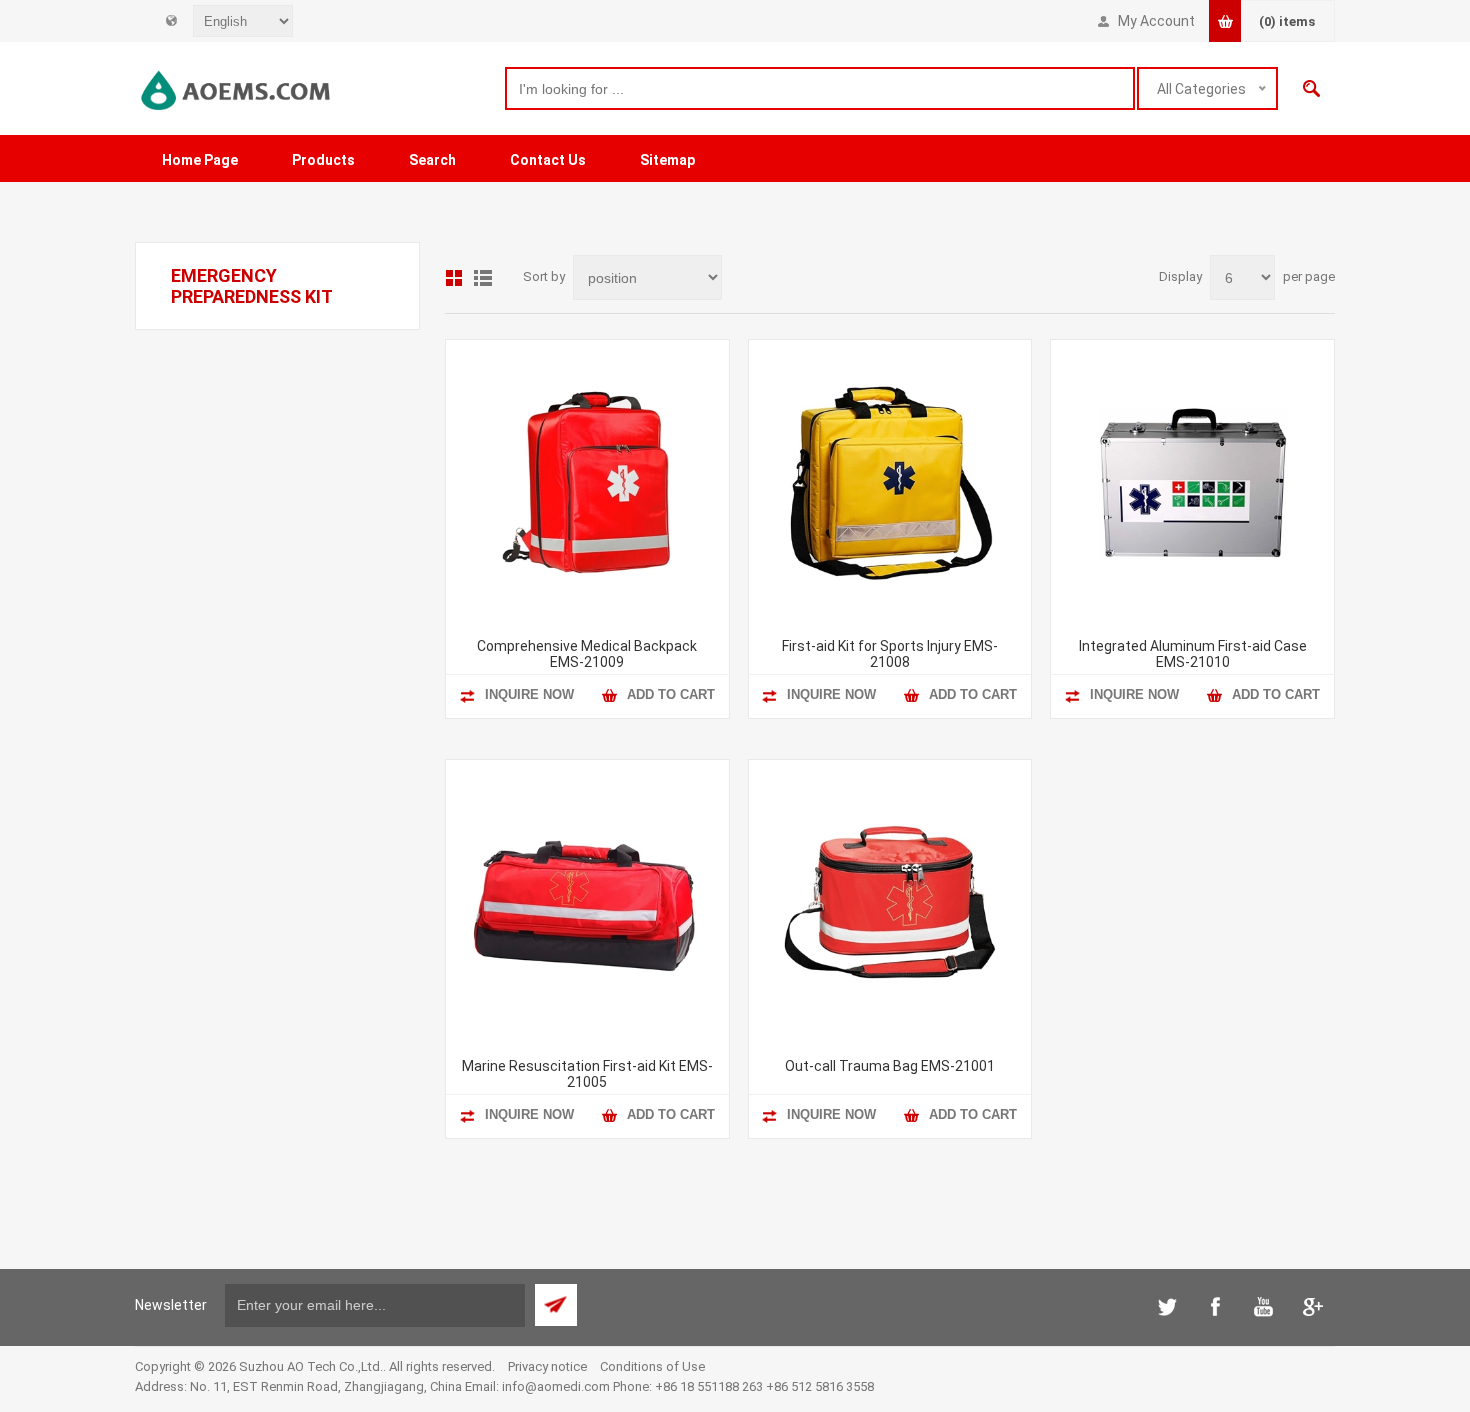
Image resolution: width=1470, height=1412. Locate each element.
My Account (1156, 21)
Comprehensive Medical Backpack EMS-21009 (587, 654)
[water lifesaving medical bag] (587, 901)
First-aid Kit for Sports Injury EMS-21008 (890, 654)
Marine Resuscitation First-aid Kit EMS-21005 (587, 1074)
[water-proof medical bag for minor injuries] (890, 901)
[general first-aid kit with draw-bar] (587, 481)
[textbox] (820, 88)
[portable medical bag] (890, 481)
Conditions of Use (652, 1366)
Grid (454, 278)
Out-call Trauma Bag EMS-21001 (890, 1066)
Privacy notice (547, 1366)
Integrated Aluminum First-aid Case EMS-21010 (1193, 654)
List (483, 278)
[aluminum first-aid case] (1192, 481)
